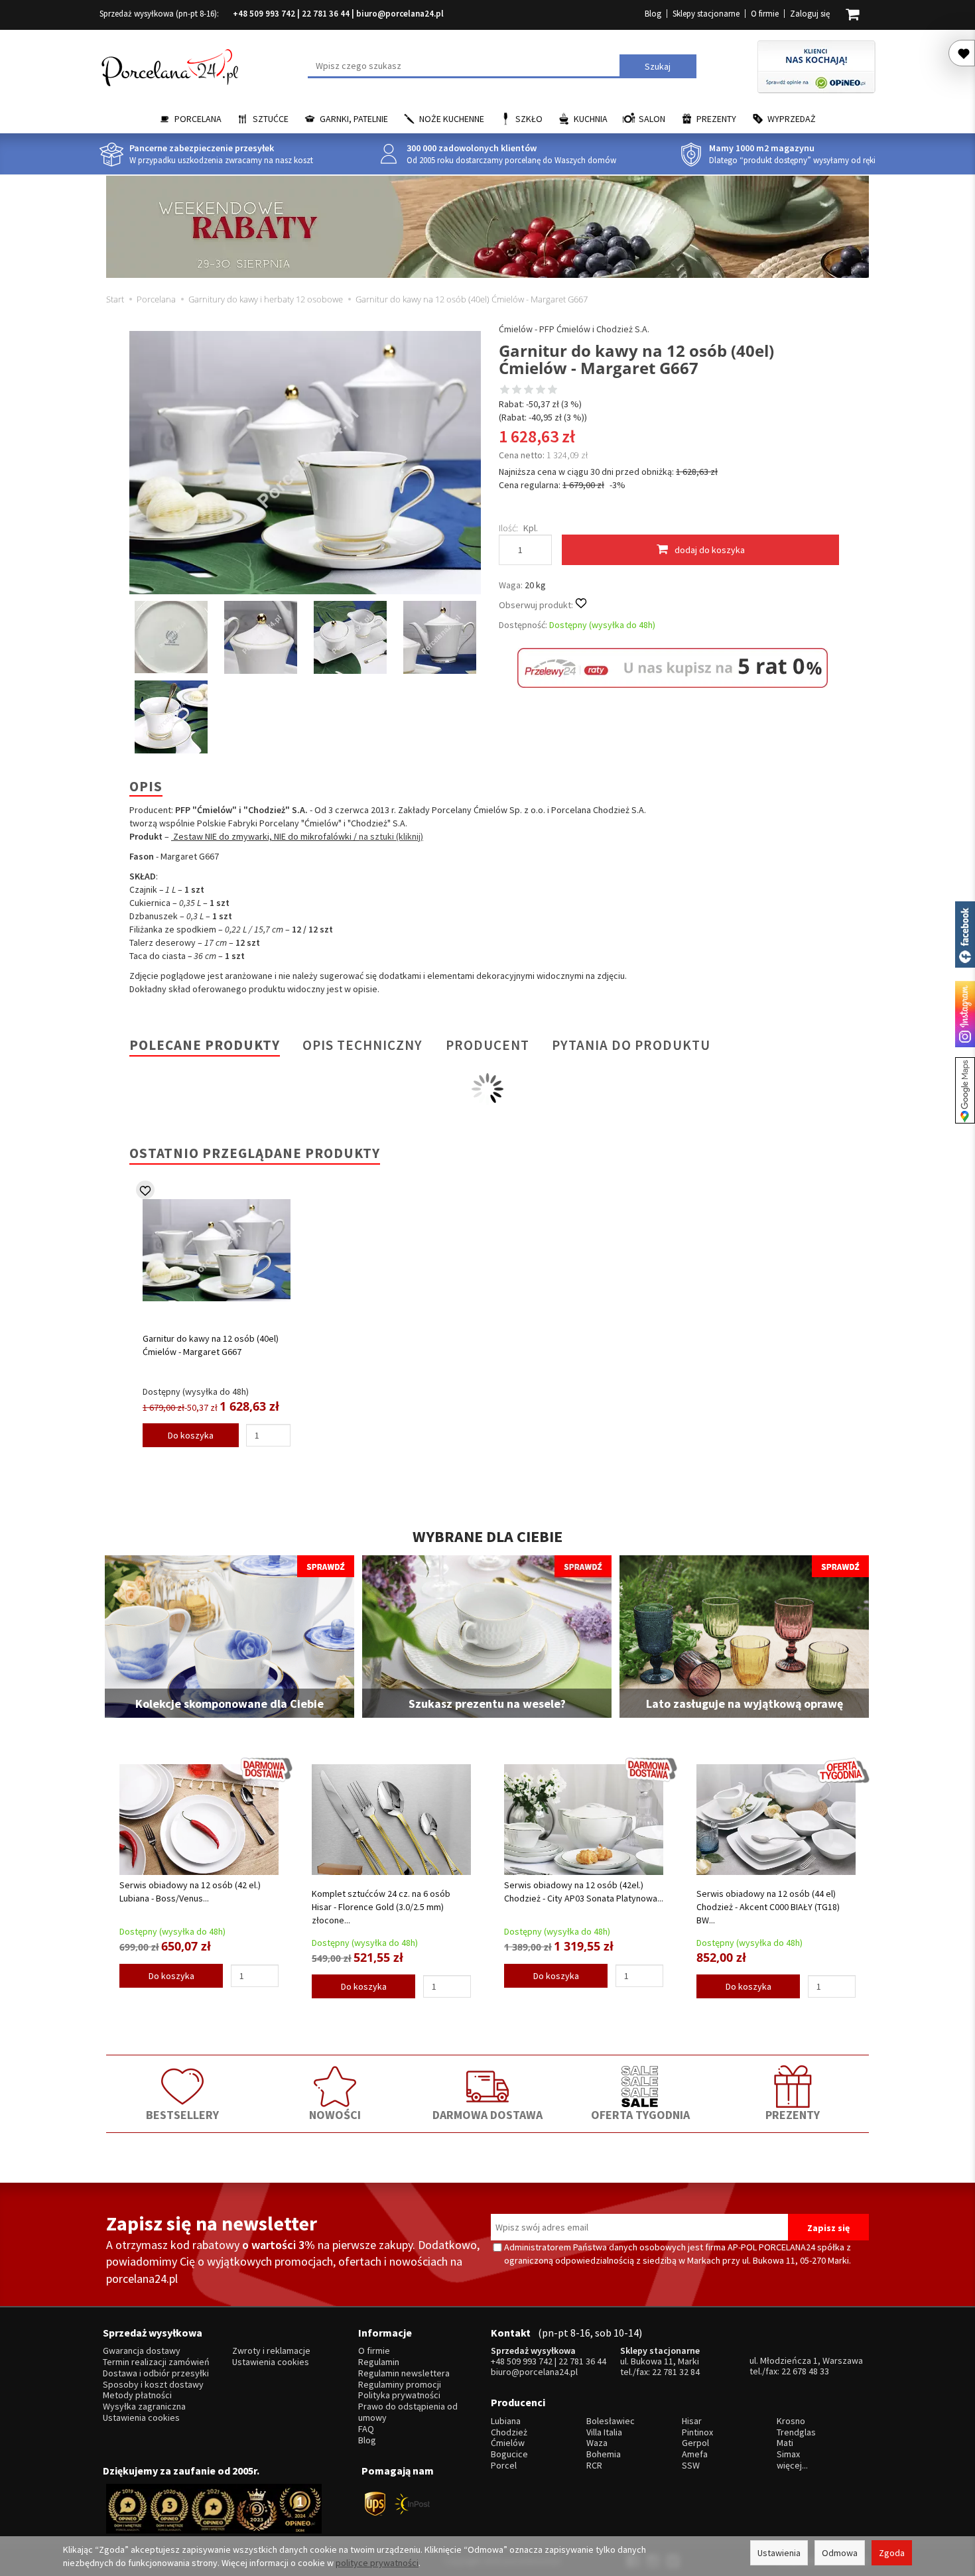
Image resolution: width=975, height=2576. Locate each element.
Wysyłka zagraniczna (144, 2407)
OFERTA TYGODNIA (640, 2115)
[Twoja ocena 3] (529, 391)
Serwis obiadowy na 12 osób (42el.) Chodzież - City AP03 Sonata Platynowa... (584, 1892)
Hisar (692, 2421)
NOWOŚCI (335, 2115)
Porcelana (198, 119)
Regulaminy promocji (400, 2385)
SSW (691, 2466)
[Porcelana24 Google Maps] (965, 1090)
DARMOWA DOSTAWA (487, 2115)
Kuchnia (591, 119)
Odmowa (840, 2553)
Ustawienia (779, 2553)
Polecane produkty (205, 1045)
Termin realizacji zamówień (156, 2362)
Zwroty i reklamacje (271, 2351)
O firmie (765, 14)
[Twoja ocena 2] (517, 391)
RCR (594, 2466)
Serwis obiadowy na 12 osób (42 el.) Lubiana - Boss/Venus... (190, 1892)
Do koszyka (191, 1435)
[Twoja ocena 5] (552, 391)
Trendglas (796, 2432)
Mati (785, 2443)
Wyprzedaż (792, 119)
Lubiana (506, 2421)
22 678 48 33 (805, 2371)
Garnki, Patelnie (354, 119)
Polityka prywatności (399, 2395)
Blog (653, 14)
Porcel (504, 2466)
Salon (652, 119)
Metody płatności (137, 2395)
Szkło (529, 119)
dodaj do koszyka (710, 550)
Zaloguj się (810, 14)
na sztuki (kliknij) (391, 836)
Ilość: (508, 528)
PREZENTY (793, 2115)
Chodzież (509, 2432)
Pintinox (697, 2432)
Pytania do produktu (631, 1045)
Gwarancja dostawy (142, 2351)
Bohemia (604, 2454)
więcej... (792, 2466)
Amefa (695, 2454)
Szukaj (658, 66)
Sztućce (271, 119)
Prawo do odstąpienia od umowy (408, 2412)
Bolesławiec (611, 2421)
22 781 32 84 (676, 2372)
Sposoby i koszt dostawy (153, 2385)
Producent (487, 1045)
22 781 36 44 (326, 14)
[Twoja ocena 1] (505, 391)
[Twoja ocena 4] (541, 391)
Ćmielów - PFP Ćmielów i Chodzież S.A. (574, 329)
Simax (788, 2454)
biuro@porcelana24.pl (400, 14)
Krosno (791, 2421)
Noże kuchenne (452, 119)
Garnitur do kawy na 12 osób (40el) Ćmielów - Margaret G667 (211, 1345)
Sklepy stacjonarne (706, 14)
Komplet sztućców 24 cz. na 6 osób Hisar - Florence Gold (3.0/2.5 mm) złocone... (381, 1907)
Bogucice (509, 2454)
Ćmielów (508, 2443)
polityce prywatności (377, 2563)
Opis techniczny (362, 1045)
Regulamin (379, 2362)
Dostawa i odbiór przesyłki (156, 2373)
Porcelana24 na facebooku (965, 934)
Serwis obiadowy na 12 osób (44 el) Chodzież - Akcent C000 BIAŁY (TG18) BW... (768, 1907)
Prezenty (716, 119)
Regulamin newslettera (404, 2373)
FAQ (366, 2429)
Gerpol (695, 2443)
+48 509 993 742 (264, 14)
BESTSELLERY (182, 2115)
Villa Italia (604, 2432)
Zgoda (892, 2553)
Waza (597, 2443)
